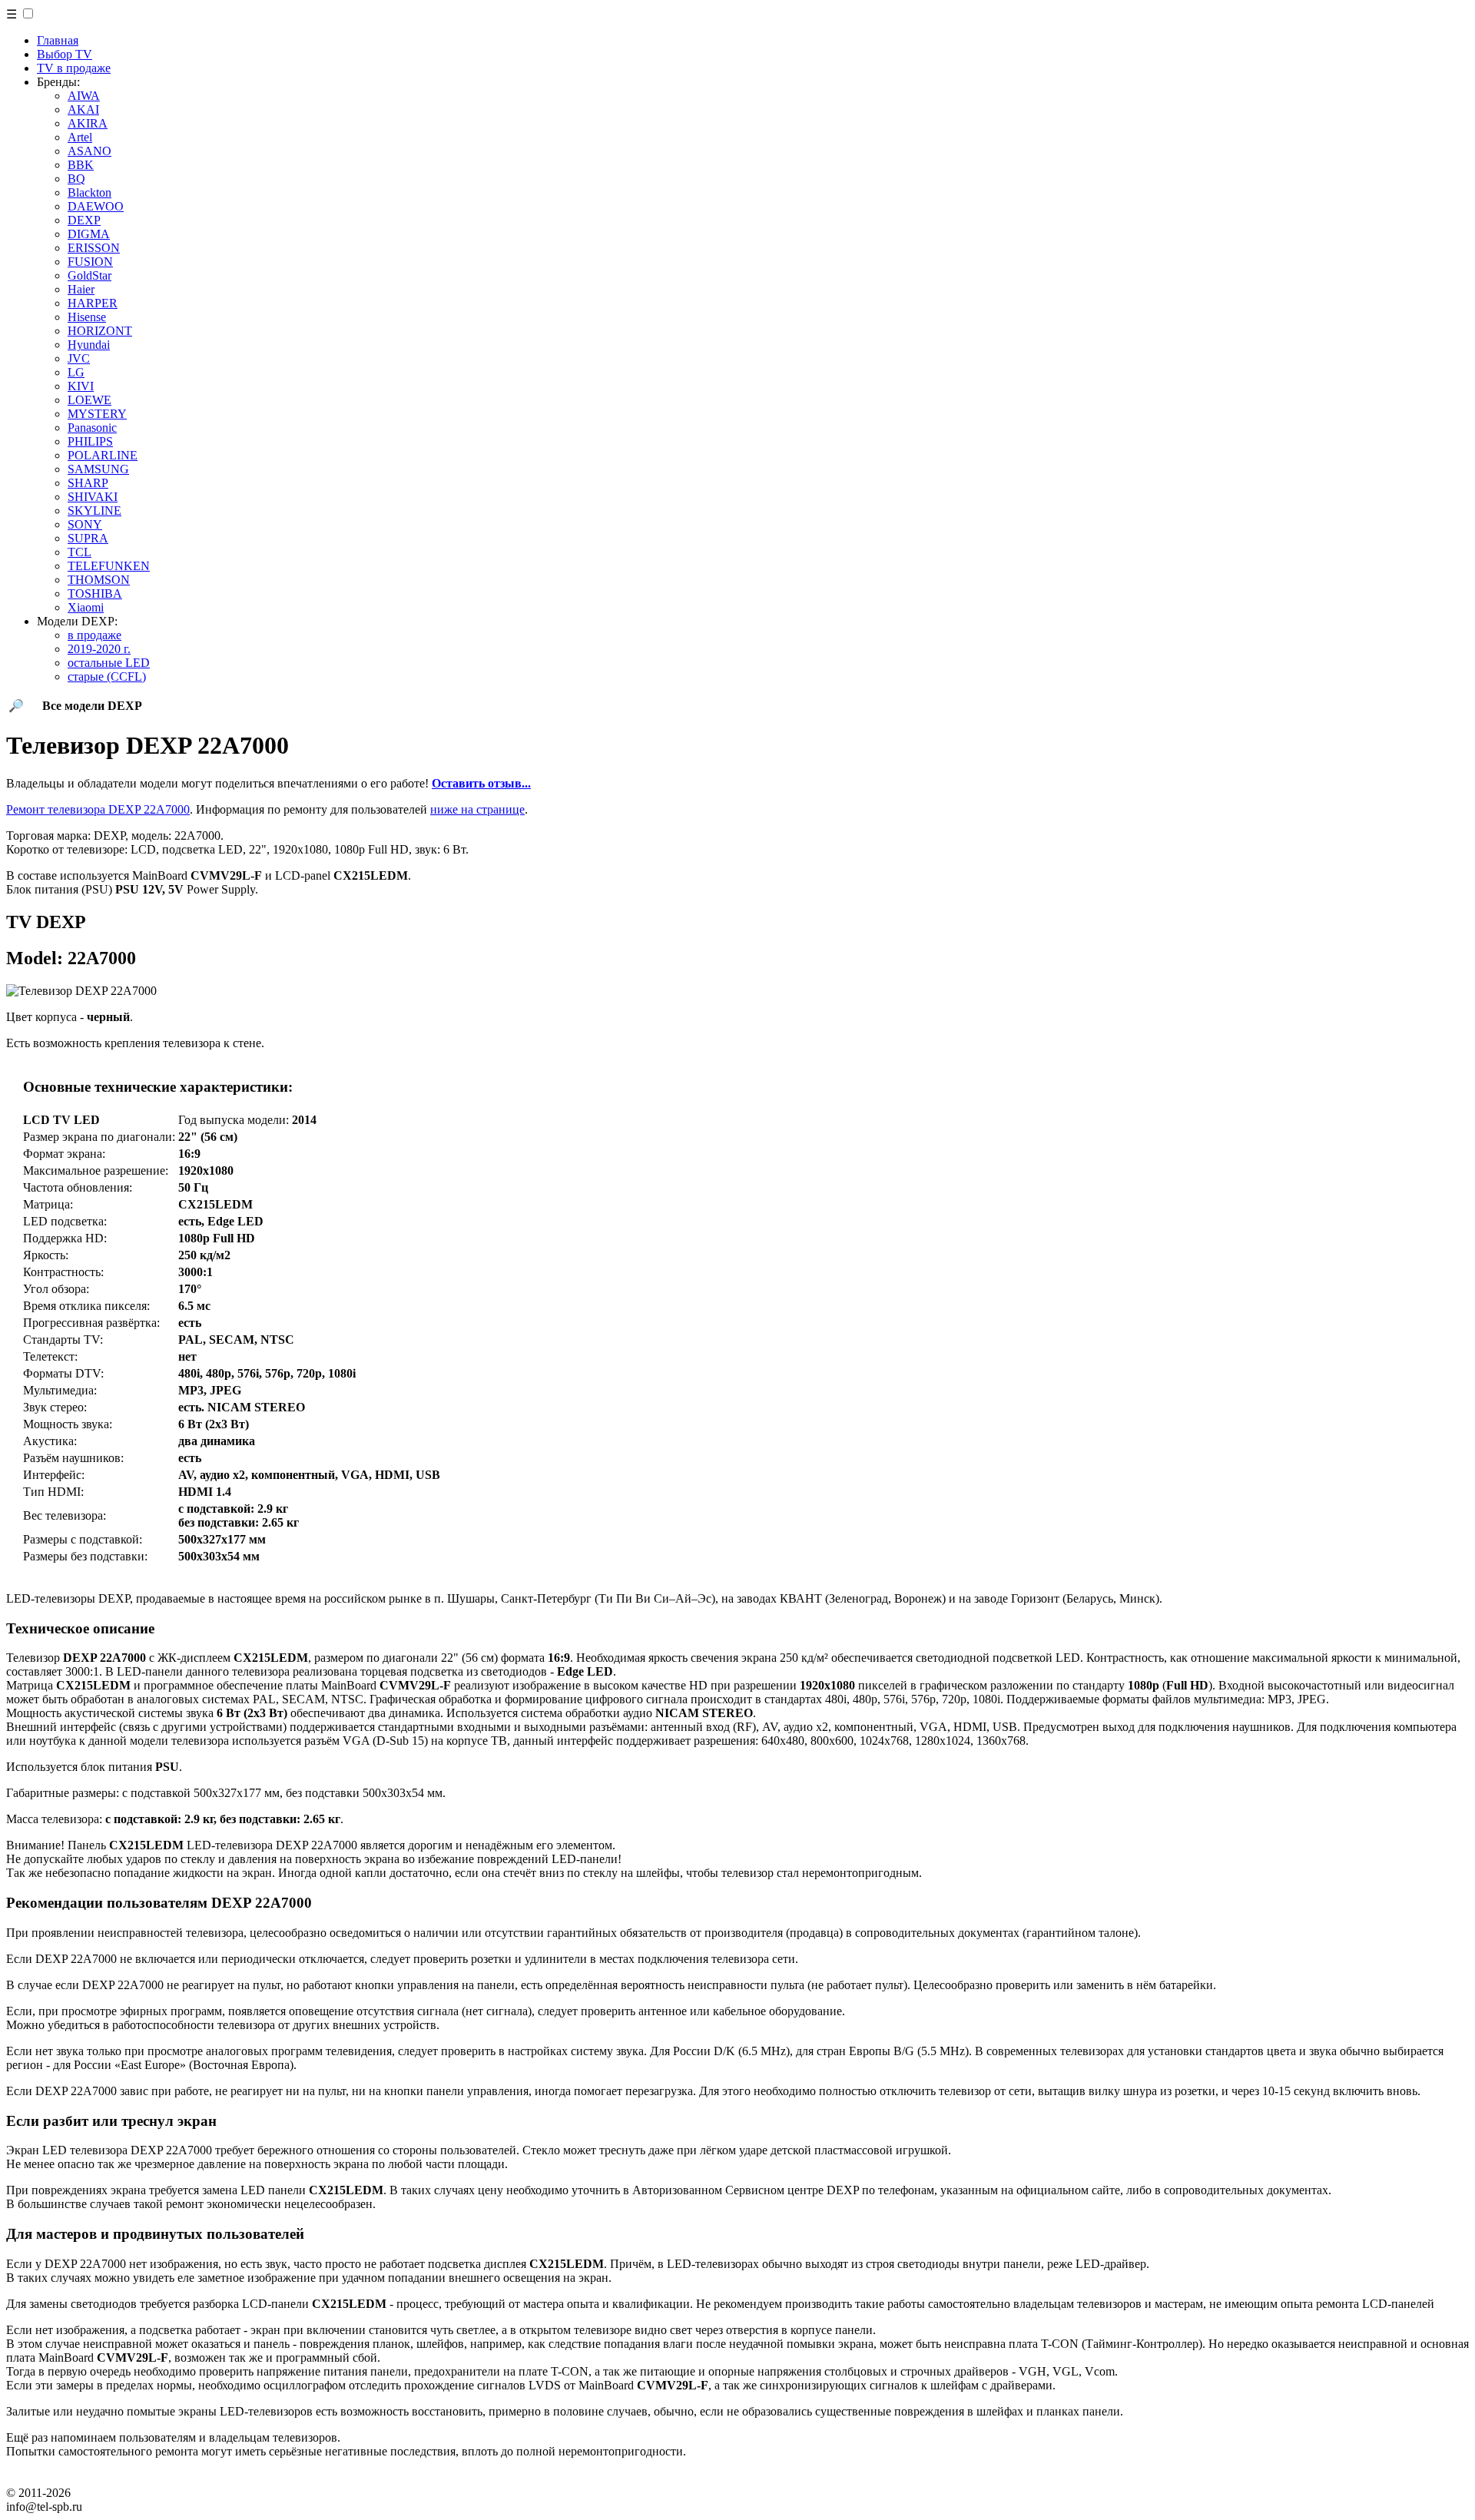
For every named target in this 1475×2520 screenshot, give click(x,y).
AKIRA (88, 123)
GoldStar (89, 275)
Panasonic (92, 428)
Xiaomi (86, 607)
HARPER (93, 303)
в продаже (94, 635)
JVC (79, 358)
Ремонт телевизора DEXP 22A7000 (98, 809)
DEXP (84, 220)
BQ (76, 179)
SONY (85, 524)
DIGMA (89, 234)
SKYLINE (94, 511)
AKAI (83, 109)
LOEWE (89, 400)
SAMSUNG (98, 469)
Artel (80, 137)
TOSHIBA (95, 594)
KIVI (81, 386)
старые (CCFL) (107, 676)
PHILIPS (90, 441)
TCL (80, 552)
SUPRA (88, 538)
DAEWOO (96, 206)
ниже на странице (477, 809)
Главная (58, 40)
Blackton (89, 192)
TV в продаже (74, 68)
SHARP (88, 483)
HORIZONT (100, 331)
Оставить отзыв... (481, 783)
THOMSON (99, 580)
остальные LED (109, 663)
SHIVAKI (93, 497)
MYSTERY (97, 414)
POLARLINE (103, 455)
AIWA (84, 96)
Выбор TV (65, 54)
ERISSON (94, 248)
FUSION (90, 262)
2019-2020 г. (99, 649)
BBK (81, 165)
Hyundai (89, 345)
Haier (81, 289)
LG (76, 372)
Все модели (92, 706)
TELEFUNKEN (109, 566)
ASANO (89, 151)
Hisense (87, 317)
